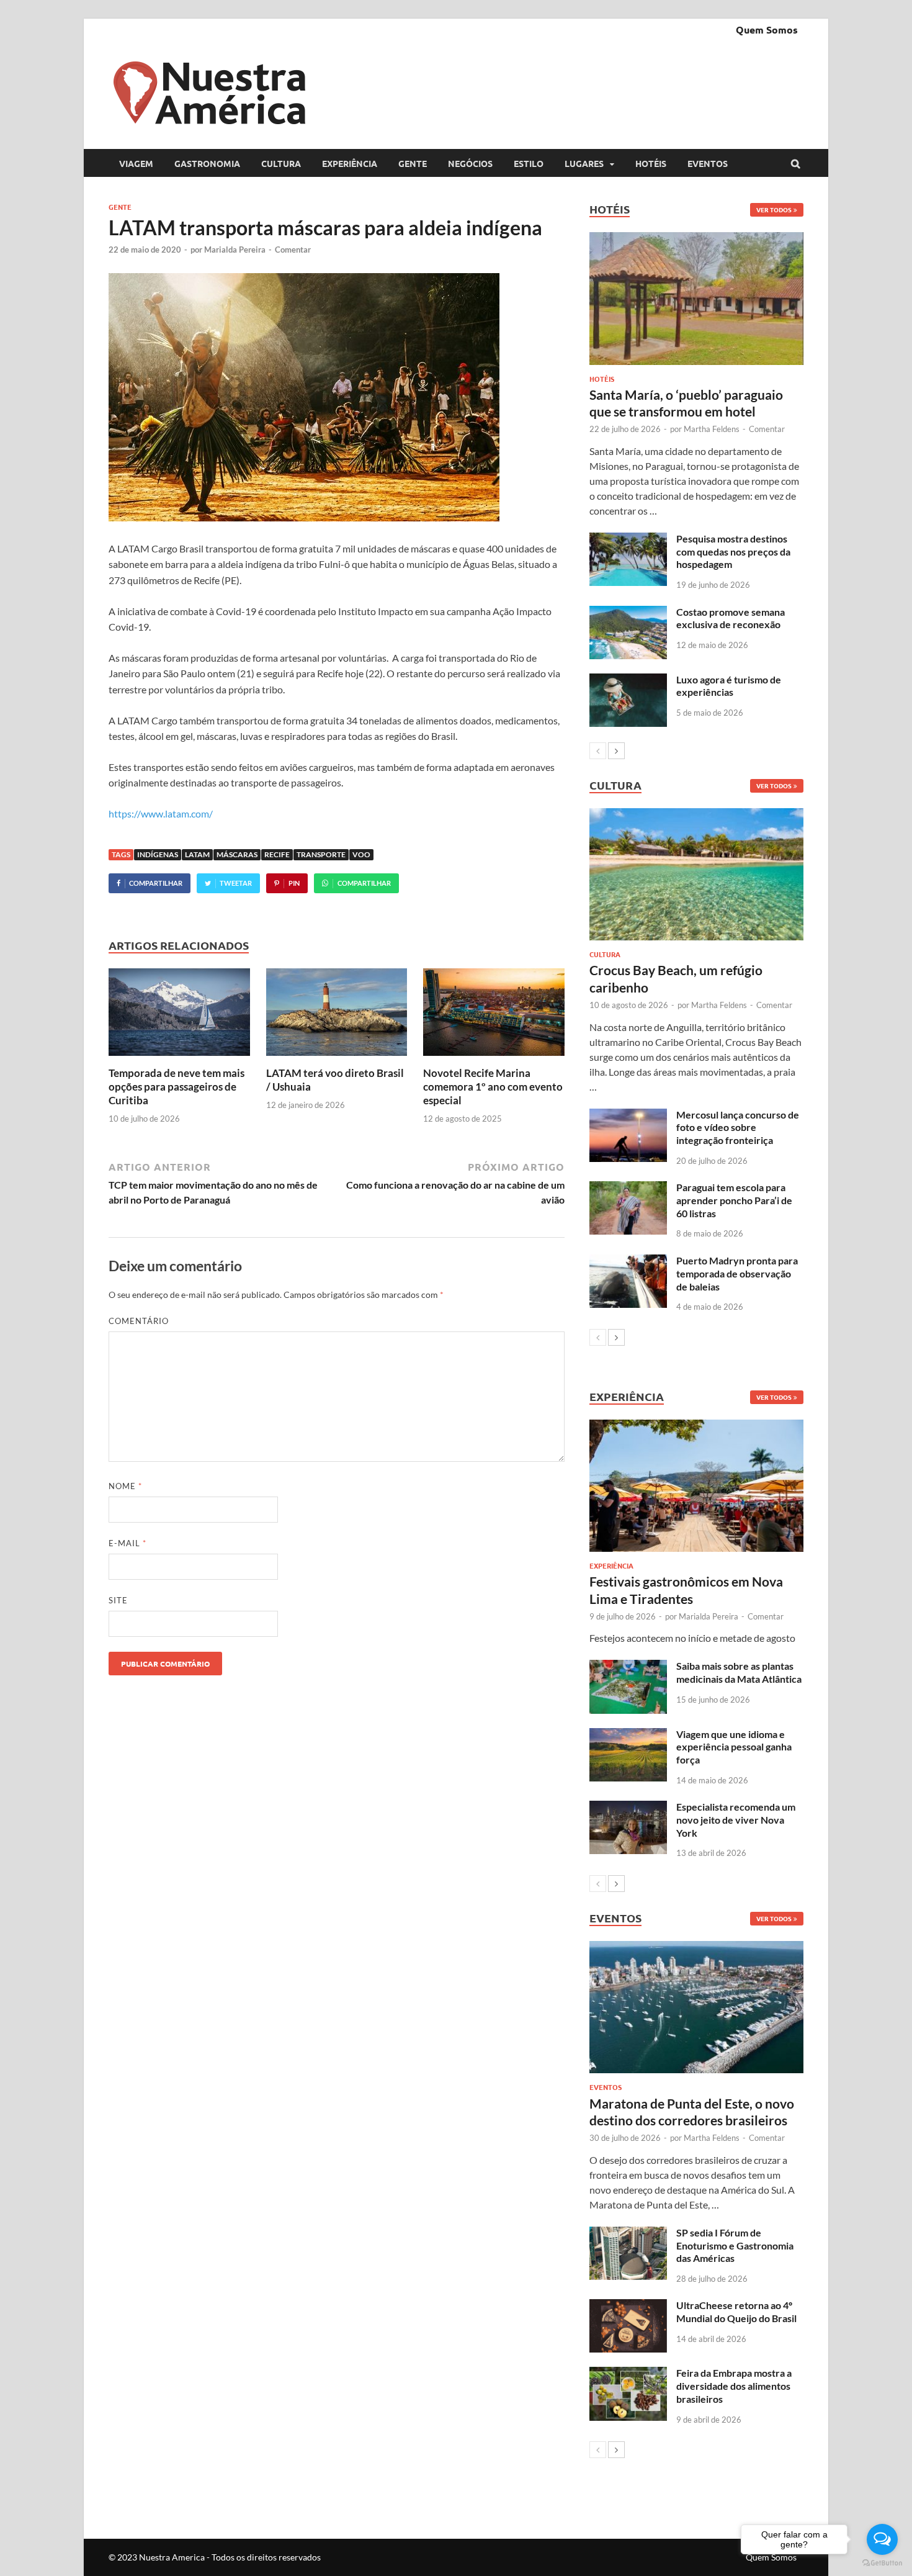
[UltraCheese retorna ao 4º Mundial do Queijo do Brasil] (628, 2306)
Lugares (584, 163)
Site (118, 1600)
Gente (413, 163)
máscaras (237, 854)
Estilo (529, 163)
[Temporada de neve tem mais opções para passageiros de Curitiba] (179, 1059)
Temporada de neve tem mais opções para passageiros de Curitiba (177, 1087)
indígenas (158, 854)
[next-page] (616, 751)
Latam (197, 854)
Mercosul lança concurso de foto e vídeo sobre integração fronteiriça (738, 1128)
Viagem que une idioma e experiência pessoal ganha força (734, 1747)
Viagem (136, 163)
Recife (277, 854)
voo (361, 854)
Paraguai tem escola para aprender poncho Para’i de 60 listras (734, 1200)
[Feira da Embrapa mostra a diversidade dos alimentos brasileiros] (628, 2374)
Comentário (139, 1321)
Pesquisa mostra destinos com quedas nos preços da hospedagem (733, 552)
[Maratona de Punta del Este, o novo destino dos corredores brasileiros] (696, 2007)
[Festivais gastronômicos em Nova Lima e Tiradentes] (696, 1486)
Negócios (470, 163)
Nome (125, 1486)
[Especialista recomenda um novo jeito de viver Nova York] (628, 1808)
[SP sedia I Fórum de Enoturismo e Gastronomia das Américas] (628, 2234)
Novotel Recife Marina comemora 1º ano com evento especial (493, 1087)
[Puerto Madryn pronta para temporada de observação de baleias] (628, 1262)
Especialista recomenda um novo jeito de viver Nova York (736, 1820)
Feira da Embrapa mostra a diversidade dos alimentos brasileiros (734, 2386)
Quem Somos (767, 29)
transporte (321, 854)
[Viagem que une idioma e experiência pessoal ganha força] (628, 1735)
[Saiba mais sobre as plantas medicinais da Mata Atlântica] (628, 1667)
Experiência (350, 163)
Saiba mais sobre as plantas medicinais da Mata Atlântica (739, 1672)
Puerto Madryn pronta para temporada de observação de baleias (737, 1273)
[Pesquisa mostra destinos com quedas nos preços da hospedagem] (628, 540)
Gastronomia (207, 163)
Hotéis (651, 163)
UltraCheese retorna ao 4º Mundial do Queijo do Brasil (736, 2312)
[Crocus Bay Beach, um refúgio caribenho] (696, 874)
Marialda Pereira (235, 250)
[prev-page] (598, 751)
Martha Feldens (712, 429)
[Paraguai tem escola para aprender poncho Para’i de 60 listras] (628, 1188)
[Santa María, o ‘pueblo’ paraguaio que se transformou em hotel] (696, 298)
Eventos (708, 163)
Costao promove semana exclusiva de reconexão (731, 618)
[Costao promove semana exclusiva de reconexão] (628, 613)
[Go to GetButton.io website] (882, 2563)
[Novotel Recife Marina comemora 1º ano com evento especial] (494, 1059)
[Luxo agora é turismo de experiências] (628, 681)
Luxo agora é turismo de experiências (729, 686)
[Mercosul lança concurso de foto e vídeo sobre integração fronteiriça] (628, 1116)
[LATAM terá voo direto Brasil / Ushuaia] (337, 1059)
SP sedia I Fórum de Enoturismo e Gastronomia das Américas (735, 2245)
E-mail (127, 1543)
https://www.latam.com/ (161, 813)
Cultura (281, 163)
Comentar (293, 250)
